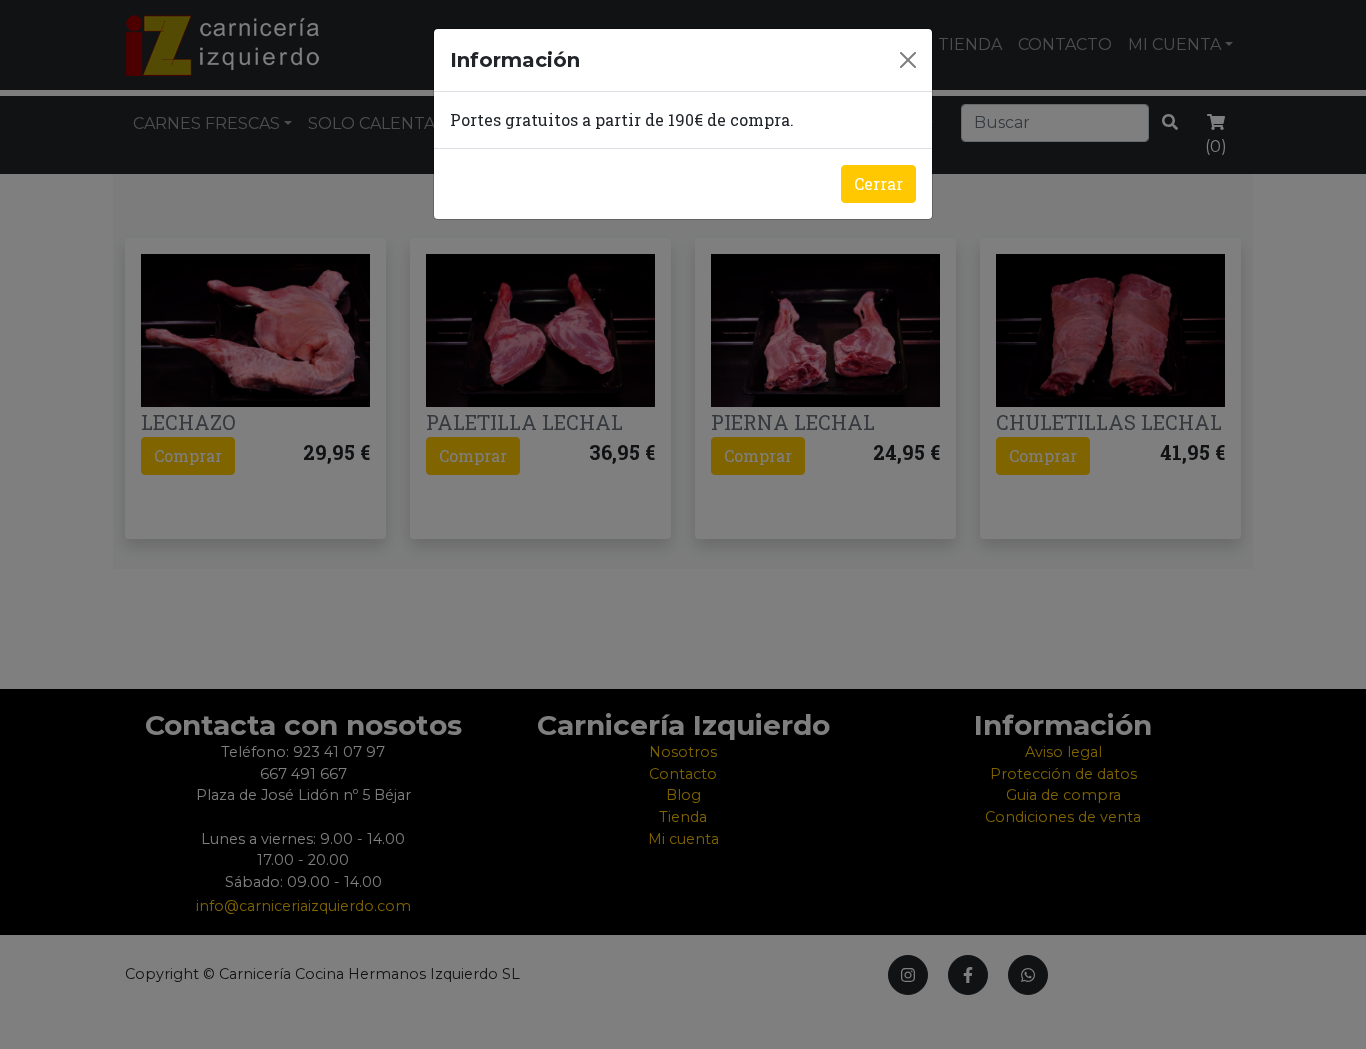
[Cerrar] (908, 60)
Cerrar (878, 183)
